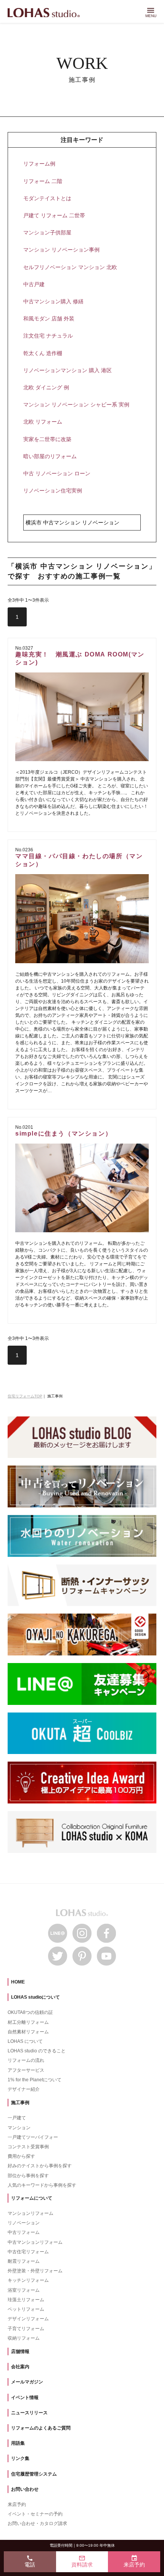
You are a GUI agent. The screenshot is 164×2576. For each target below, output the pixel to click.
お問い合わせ (25, 2489)
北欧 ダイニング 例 (46, 387)
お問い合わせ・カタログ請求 (37, 2523)
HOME (18, 1982)
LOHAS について (25, 2041)
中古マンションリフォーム (35, 2242)
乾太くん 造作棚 (43, 353)
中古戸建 (34, 284)
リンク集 (20, 2458)
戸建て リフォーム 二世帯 (54, 215)
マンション (19, 2128)
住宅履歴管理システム (34, 2474)
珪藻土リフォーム (26, 2300)
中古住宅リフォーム (28, 2252)
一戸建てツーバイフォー (33, 2137)
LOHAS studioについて (35, 1997)
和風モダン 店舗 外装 (49, 319)
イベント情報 (25, 2398)
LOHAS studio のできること (37, 2051)
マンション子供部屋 (47, 233)
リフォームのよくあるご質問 (41, 2428)
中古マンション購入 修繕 (53, 301)
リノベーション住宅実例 (53, 491)
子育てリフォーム (26, 2329)
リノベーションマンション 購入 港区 (68, 370)
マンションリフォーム (31, 2213)
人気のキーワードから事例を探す (42, 2185)
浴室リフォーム (24, 2290)
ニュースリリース (29, 2413)
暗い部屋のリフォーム (50, 456)
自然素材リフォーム (28, 2032)
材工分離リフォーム (28, 2022)
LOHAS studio (44, 13)
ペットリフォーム (26, 2309)
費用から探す (21, 2156)
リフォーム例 (39, 164)
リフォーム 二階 (43, 181)
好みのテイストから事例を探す (40, 2166)
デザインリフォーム (28, 2319)
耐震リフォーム (24, 2261)
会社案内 (20, 2367)
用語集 (18, 2443)
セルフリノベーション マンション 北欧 (70, 267)
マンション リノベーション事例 (61, 250)
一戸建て (17, 2118)
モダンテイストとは (47, 198)
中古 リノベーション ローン (57, 473)
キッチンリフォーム (28, 2280)
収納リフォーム (24, 2338)
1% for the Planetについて (35, 2080)
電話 (30, 2561)
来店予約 (17, 2504)
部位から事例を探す (28, 2176)
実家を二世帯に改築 (47, 439)
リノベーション (24, 2223)
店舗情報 (20, 2351)
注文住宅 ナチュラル (48, 336)
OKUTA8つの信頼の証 (30, 2012)
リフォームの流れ (26, 2060)
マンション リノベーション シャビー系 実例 (76, 405)
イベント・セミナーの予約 (35, 2514)
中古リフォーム (24, 2232)
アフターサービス (26, 2070)
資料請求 (82, 2561)
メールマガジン (27, 2382)
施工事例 (20, 2103)
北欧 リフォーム (43, 422)
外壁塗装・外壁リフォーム (35, 2271)
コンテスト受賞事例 (28, 2147)
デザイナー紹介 (24, 2089)
